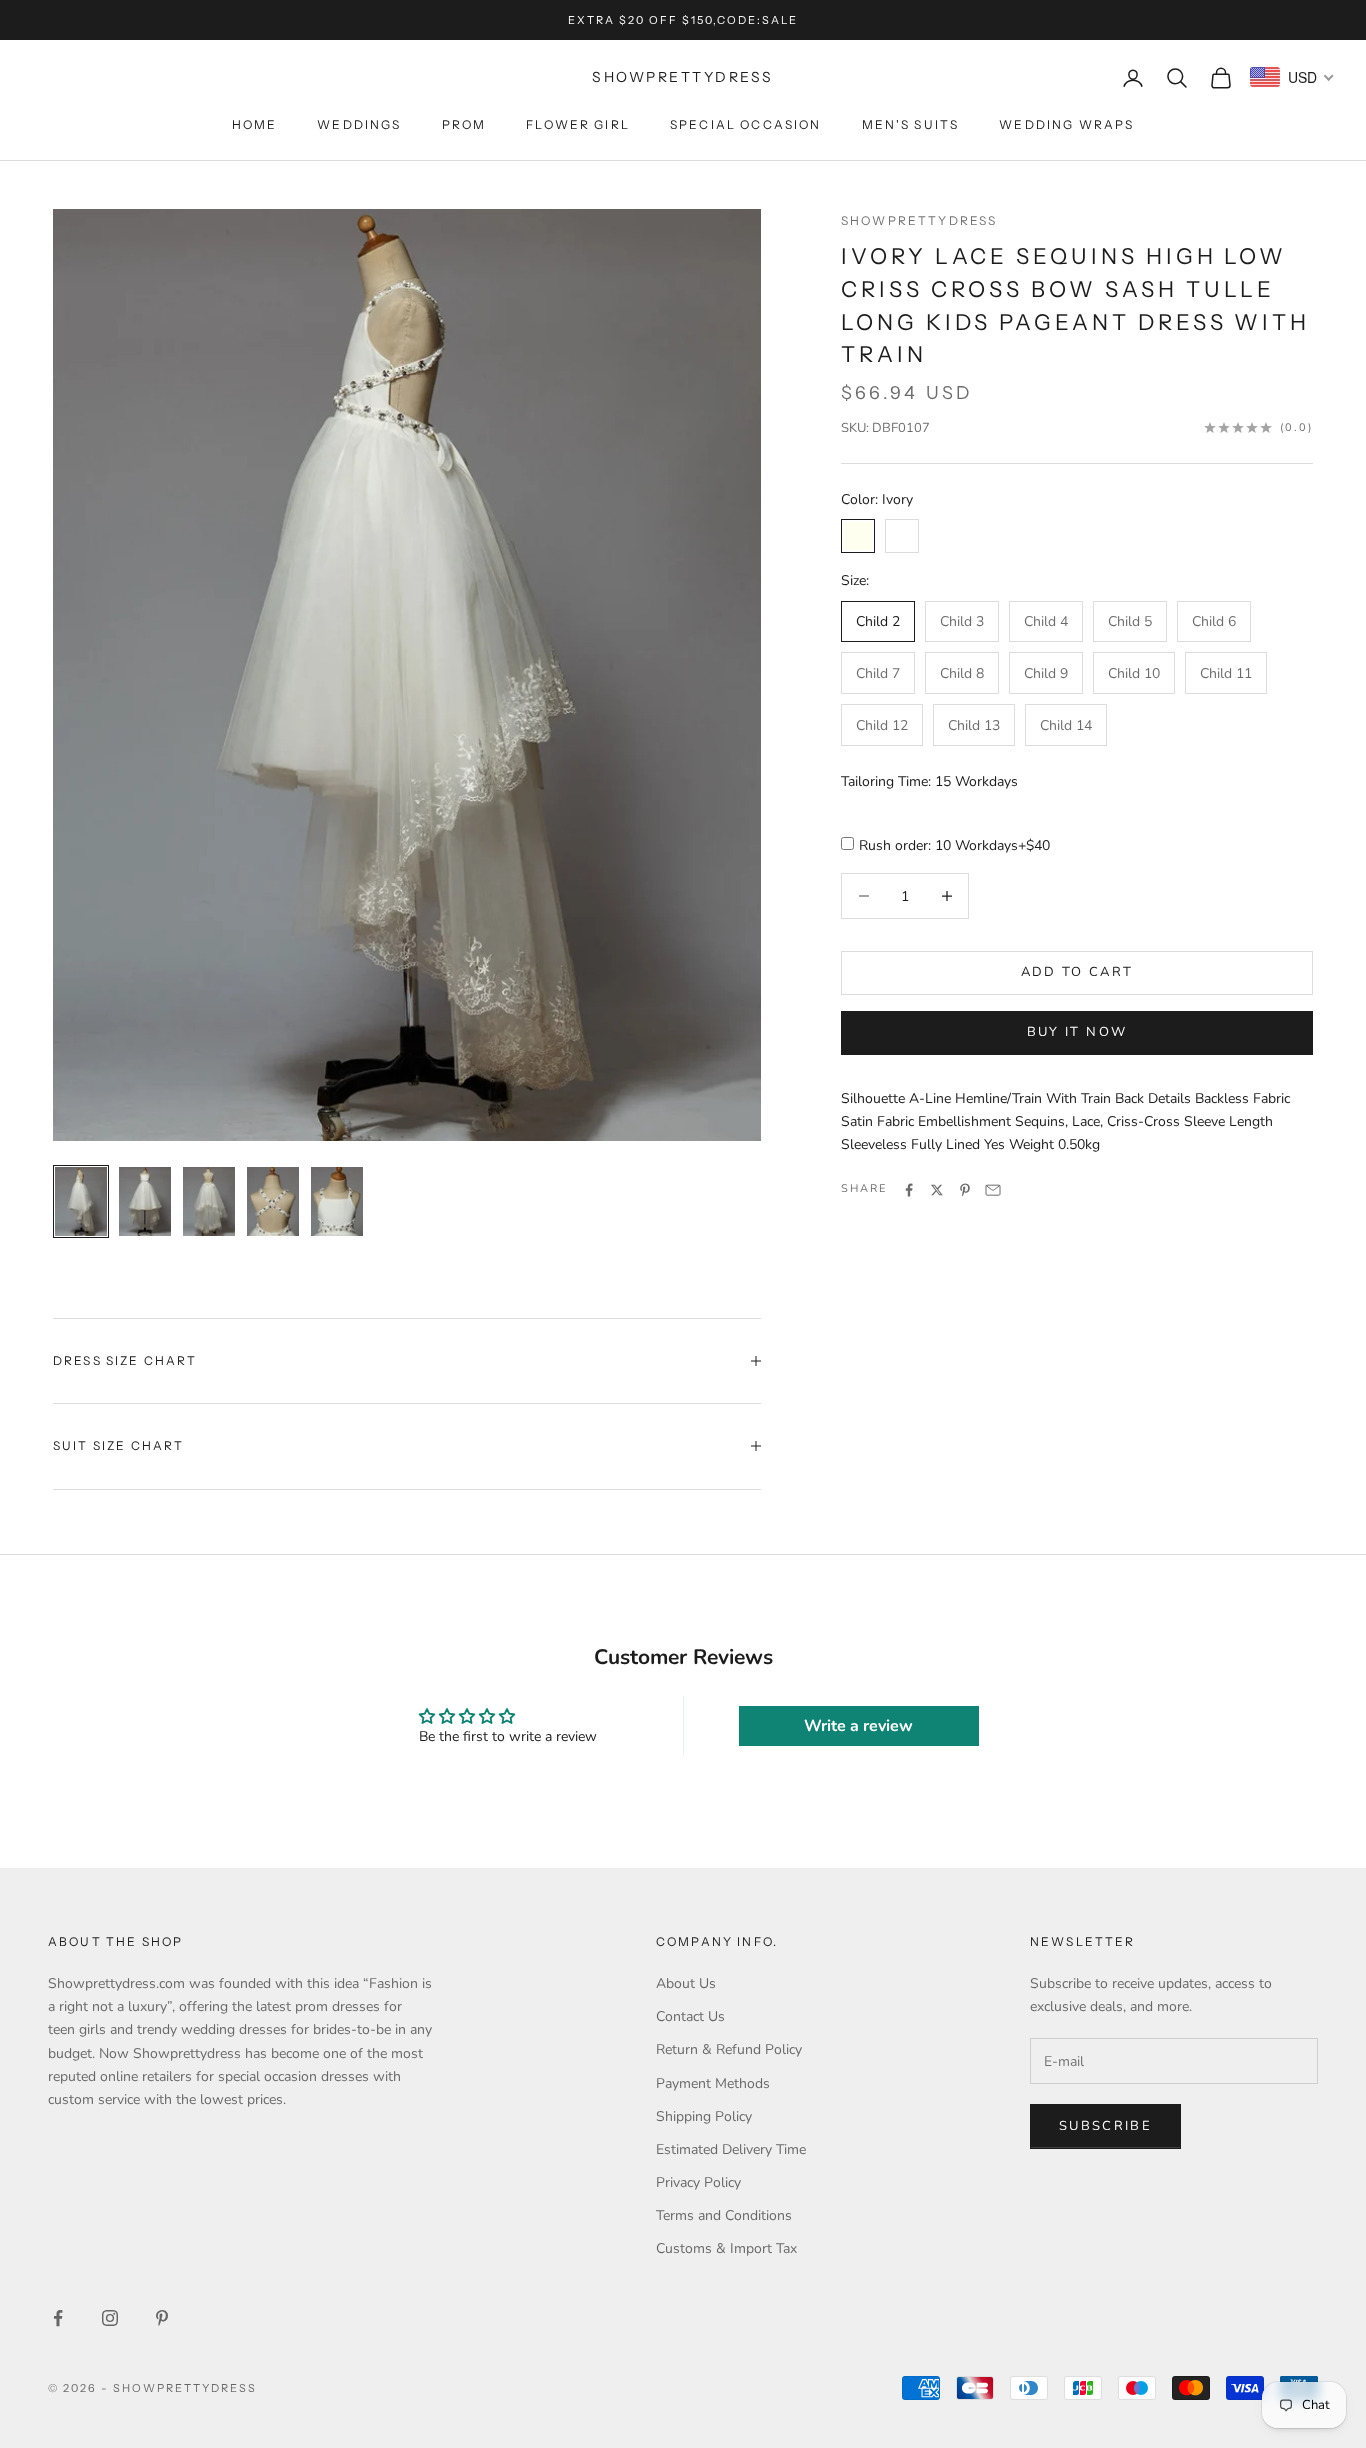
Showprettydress (919, 220)
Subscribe (1105, 2126)
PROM (464, 124)
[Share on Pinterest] (965, 1190)
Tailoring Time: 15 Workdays (929, 782)
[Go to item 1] (81, 1201)
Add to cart (1077, 972)
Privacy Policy (698, 2182)
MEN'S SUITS (911, 124)
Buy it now (1077, 1033)
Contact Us (690, 2016)
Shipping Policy (704, 2116)
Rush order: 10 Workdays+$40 (954, 846)
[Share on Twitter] (937, 1190)
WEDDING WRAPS (1066, 124)
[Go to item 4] (273, 1201)
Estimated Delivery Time (731, 2149)
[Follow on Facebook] (58, 2318)
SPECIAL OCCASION (746, 124)
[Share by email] (993, 1190)
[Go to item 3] (209, 1201)
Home (255, 124)
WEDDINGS (359, 124)
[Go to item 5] (337, 1201)
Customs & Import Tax (726, 2248)
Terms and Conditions (724, 2215)
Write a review (858, 1726)
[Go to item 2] (145, 1201)
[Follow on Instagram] (110, 2318)
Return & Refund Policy (729, 2049)
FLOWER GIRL (578, 124)
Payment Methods (713, 2083)
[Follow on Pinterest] (162, 2318)
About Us (686, 1983)
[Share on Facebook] (909, 1190)
